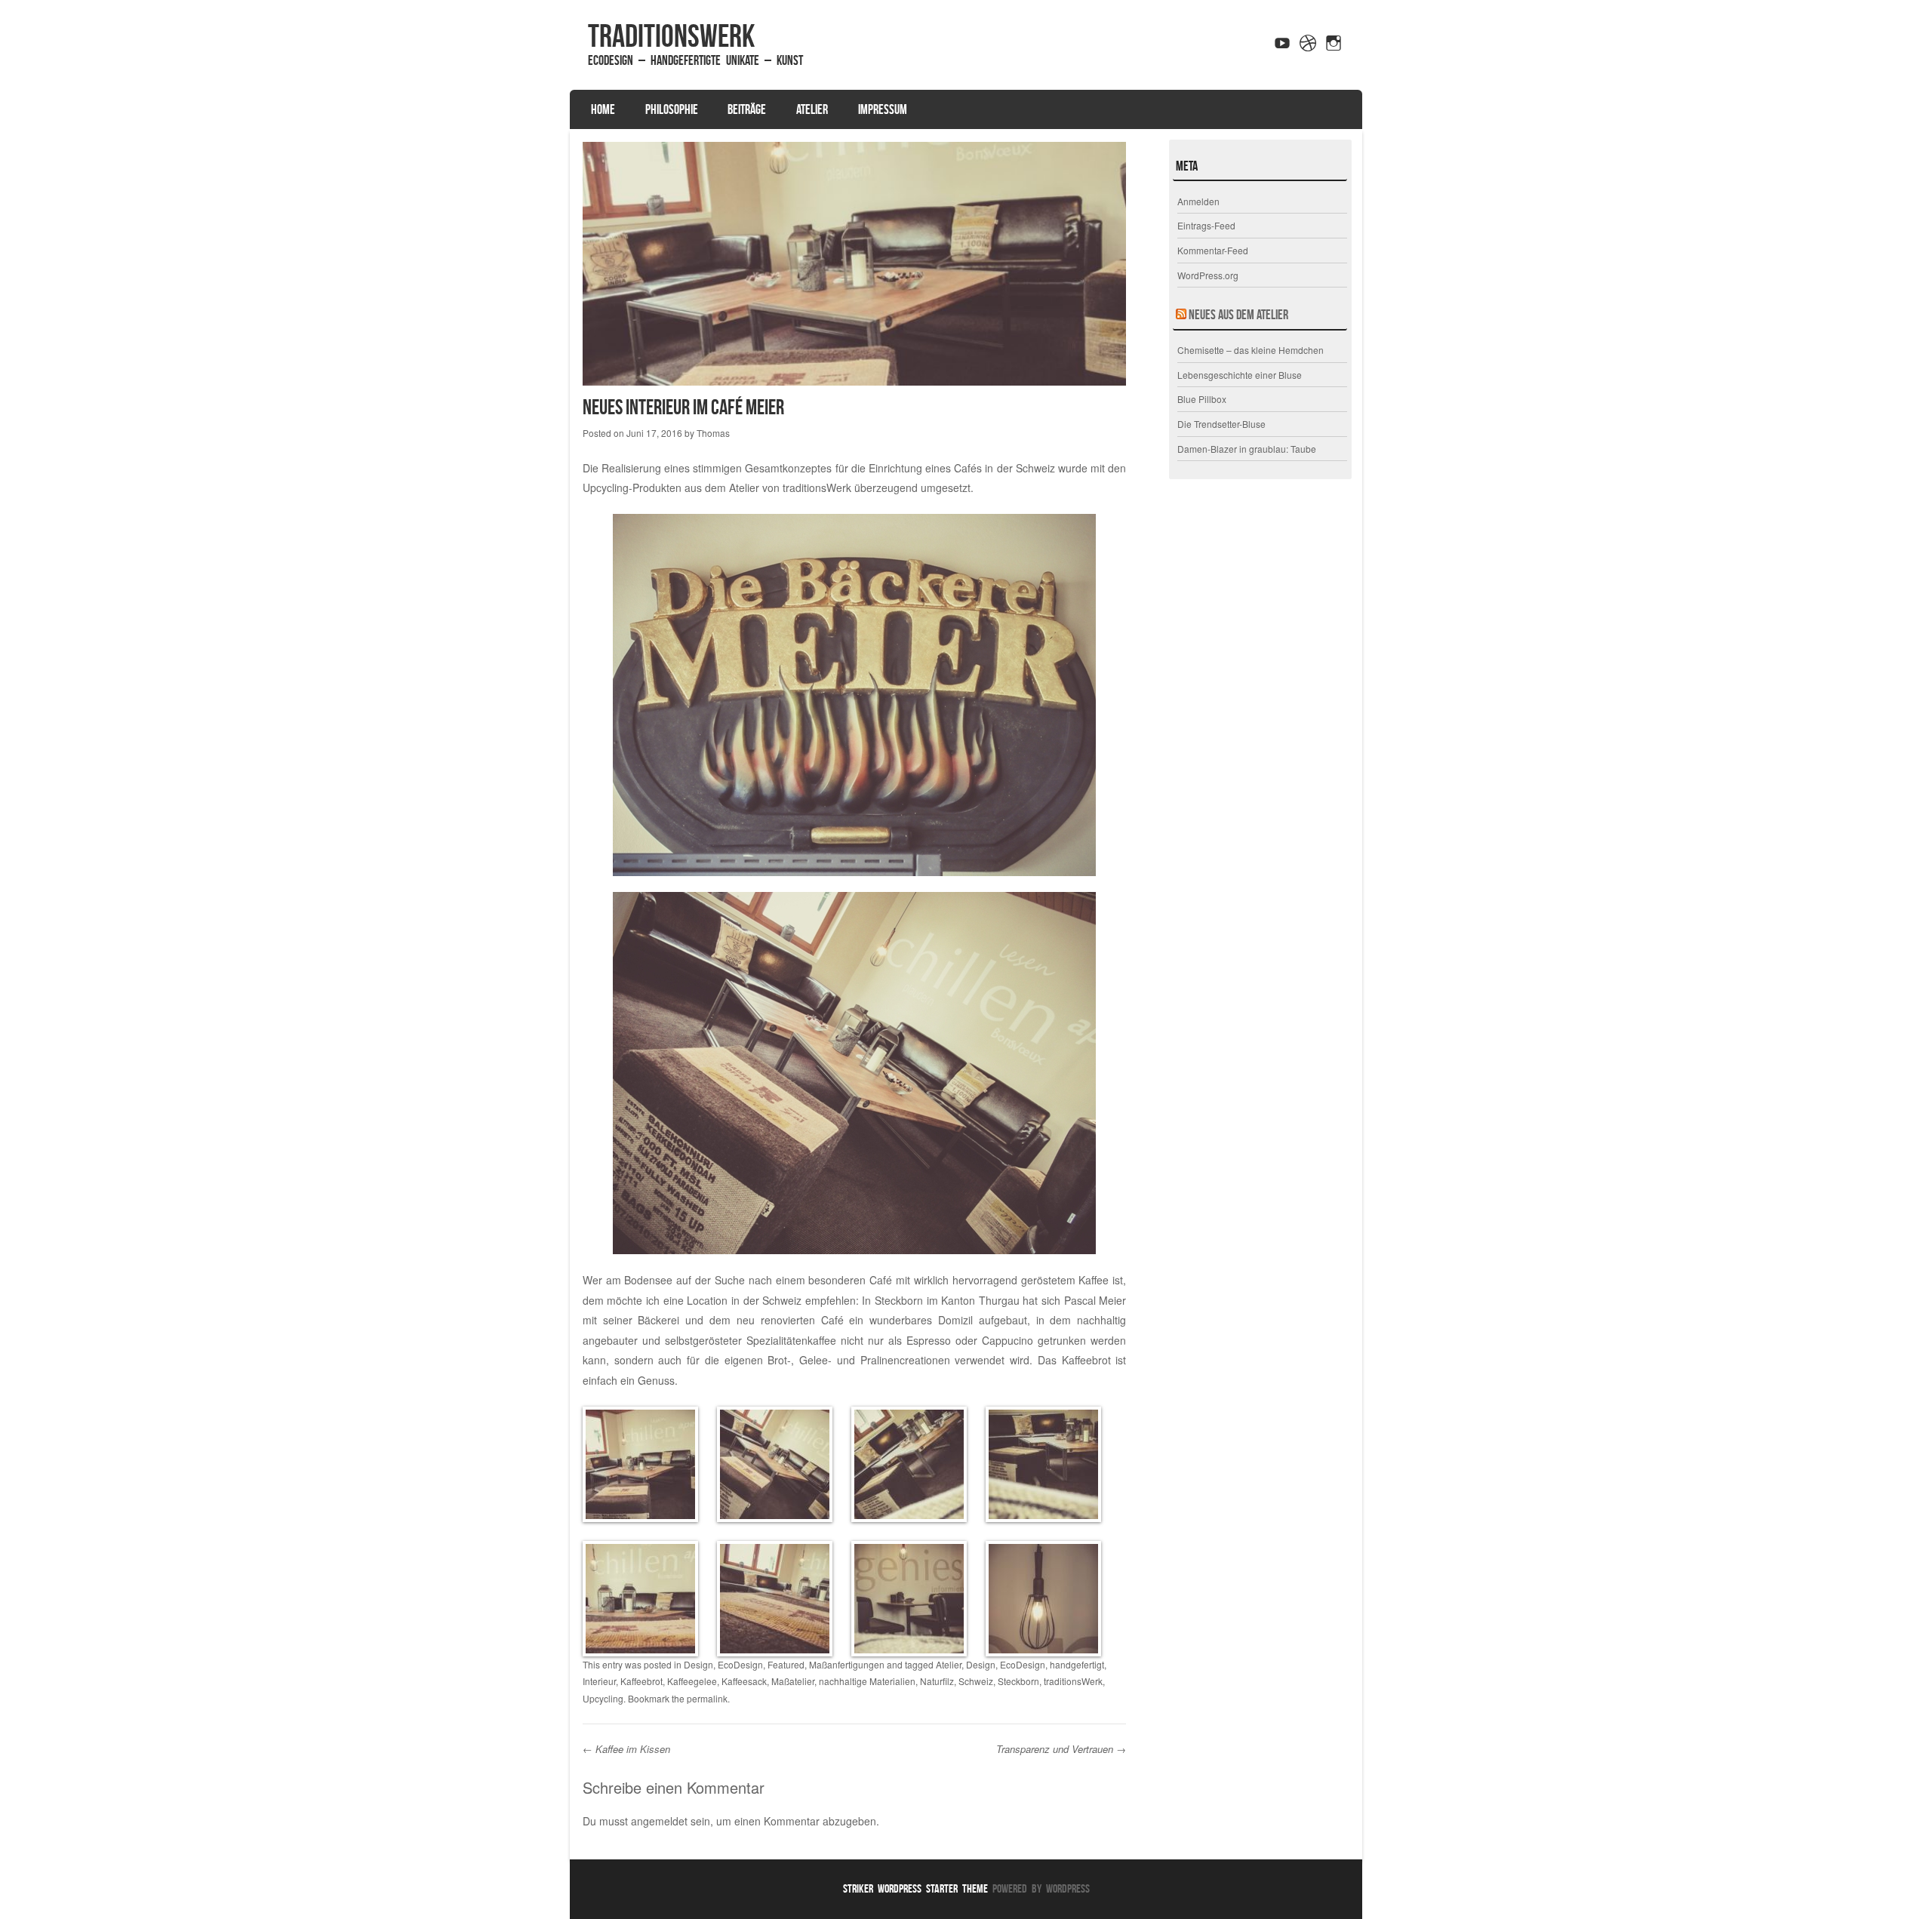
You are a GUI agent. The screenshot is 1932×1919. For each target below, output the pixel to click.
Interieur (599, 1681)
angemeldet (659, 1821)
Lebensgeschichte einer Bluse (1240, 375)
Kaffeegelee (692, 1681)
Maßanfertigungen (847, 1664)
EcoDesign (740, 1664)
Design (698, 1664)
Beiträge (747, 109)
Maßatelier (793, 1681)
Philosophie (672, 109)
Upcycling (603, 1698)
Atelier (812, 109)
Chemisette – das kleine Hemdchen (1251, 350)
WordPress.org (1208, 275)
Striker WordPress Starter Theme (915, 1888)
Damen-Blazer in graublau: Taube (1247, 449)
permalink (707, 1698)
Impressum (883, 109)
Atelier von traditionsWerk (790, 487)
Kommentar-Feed (1213, 250)
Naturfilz (937, 1681)
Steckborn (1018, 1681)
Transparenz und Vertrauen (1061, 1749)
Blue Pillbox (1202, 399)
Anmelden (1198, 201)
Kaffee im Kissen (626, 1749)
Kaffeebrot (641, 1681)
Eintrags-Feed (1206, 225)
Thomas (713, 433)
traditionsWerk (671, 35)
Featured (786, 1664)
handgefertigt (1077, 1664)
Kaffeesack (744, 1681)
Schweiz (976, 1681)
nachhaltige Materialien (867, 1681)
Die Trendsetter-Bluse (1221, 424)
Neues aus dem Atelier (1238, 315)
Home (603, 109)
